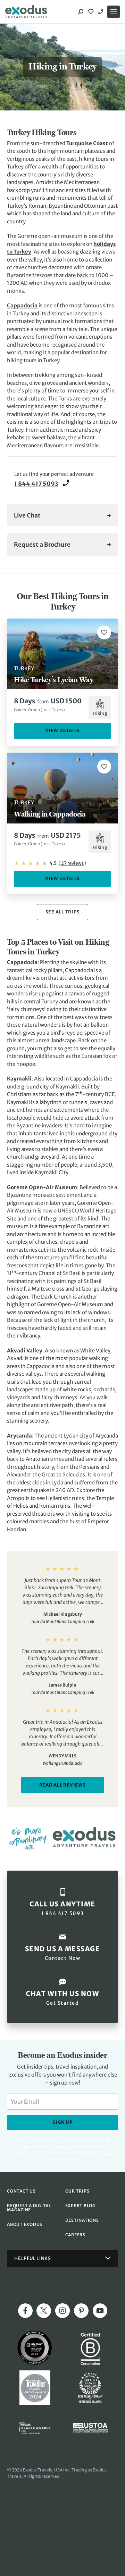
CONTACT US (21, 2191)
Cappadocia (22, 305)
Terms (64, 2159)
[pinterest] (81, 2311)
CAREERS (75, 2235)
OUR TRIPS (77, 2191)
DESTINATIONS (82, 2220)
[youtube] (100, 2311)
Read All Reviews (63, 1785)
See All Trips (63, 912)
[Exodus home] (26, 12)
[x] (44, 2311)
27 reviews (72, 863)
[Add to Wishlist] (104, 632)
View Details (62, 731)
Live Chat (27, 515)
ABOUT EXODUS (25, 2224)
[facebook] (25, 2311)
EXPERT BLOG (81, 2206)
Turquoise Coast (87, 143)
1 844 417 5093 (101, 12)
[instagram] (62, 2311)
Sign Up (62, 2122)
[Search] (81, 12)
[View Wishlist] (92, 12)
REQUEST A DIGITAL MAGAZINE (29, 2208)
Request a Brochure (42, 545)
